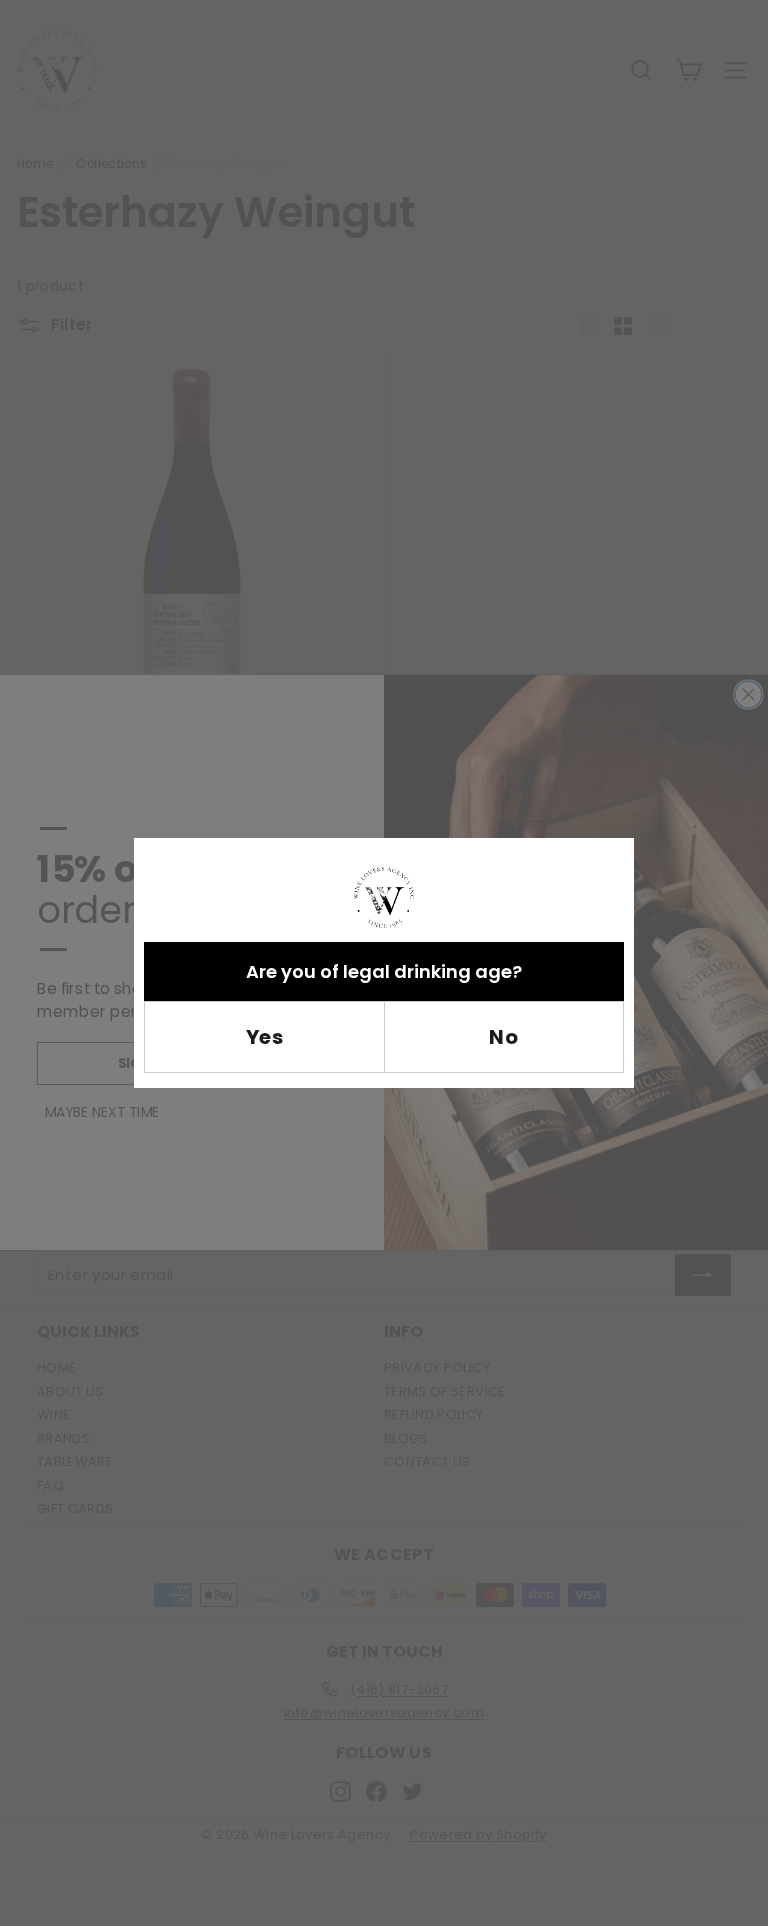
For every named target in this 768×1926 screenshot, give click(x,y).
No (503, 1037)
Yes (265, 1037)
